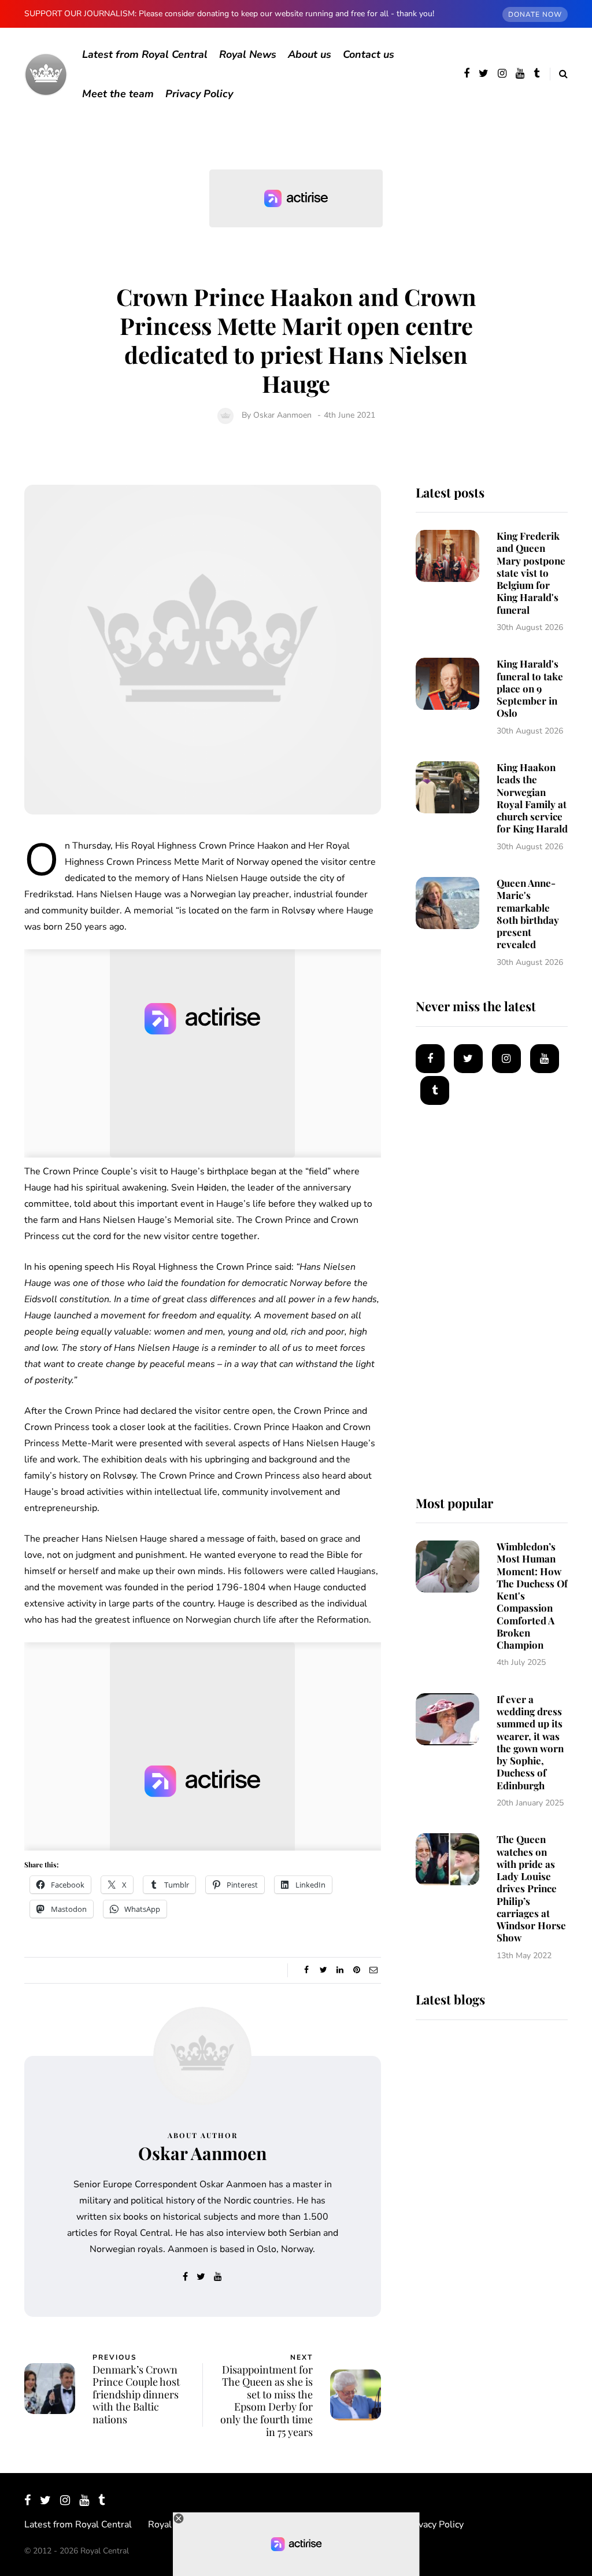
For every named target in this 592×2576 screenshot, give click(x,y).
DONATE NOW (535, 14)
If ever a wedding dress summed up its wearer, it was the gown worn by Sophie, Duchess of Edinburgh (530, 1742)
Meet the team (118, 94)
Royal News (248, 54)
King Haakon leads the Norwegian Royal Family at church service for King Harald (532, 798)
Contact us (369, 54)
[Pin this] (357, 1970)
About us (310, 54)
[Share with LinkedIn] (340, 1970)
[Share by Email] (374, 1970)
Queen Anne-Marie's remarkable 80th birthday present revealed (528, 913)
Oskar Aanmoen (282, 415)
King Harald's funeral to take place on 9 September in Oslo (530, 688)
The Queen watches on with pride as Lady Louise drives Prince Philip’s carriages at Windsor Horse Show (531, 1888)
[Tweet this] (323, 1970)
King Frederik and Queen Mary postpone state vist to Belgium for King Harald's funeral (531, 573)
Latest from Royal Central (145, 54)
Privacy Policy (199, 94)
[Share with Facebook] (307, 1970)
